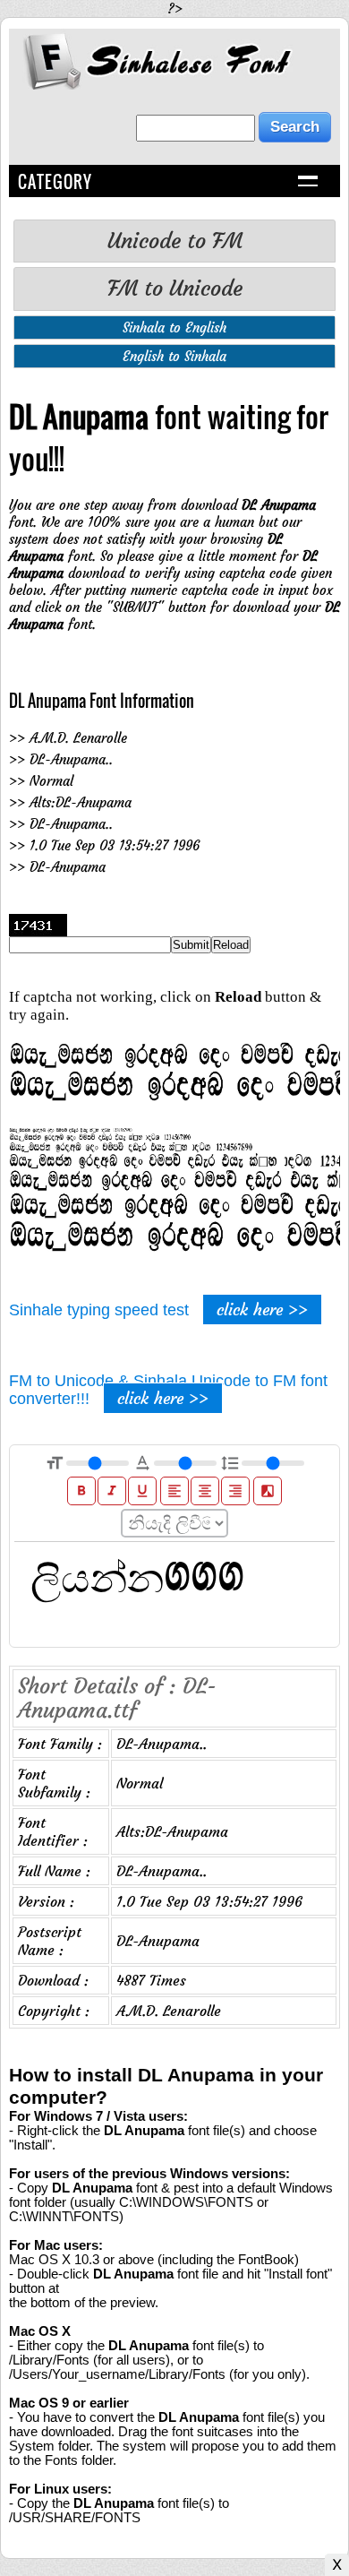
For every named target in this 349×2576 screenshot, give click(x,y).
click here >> (262, 1310)
